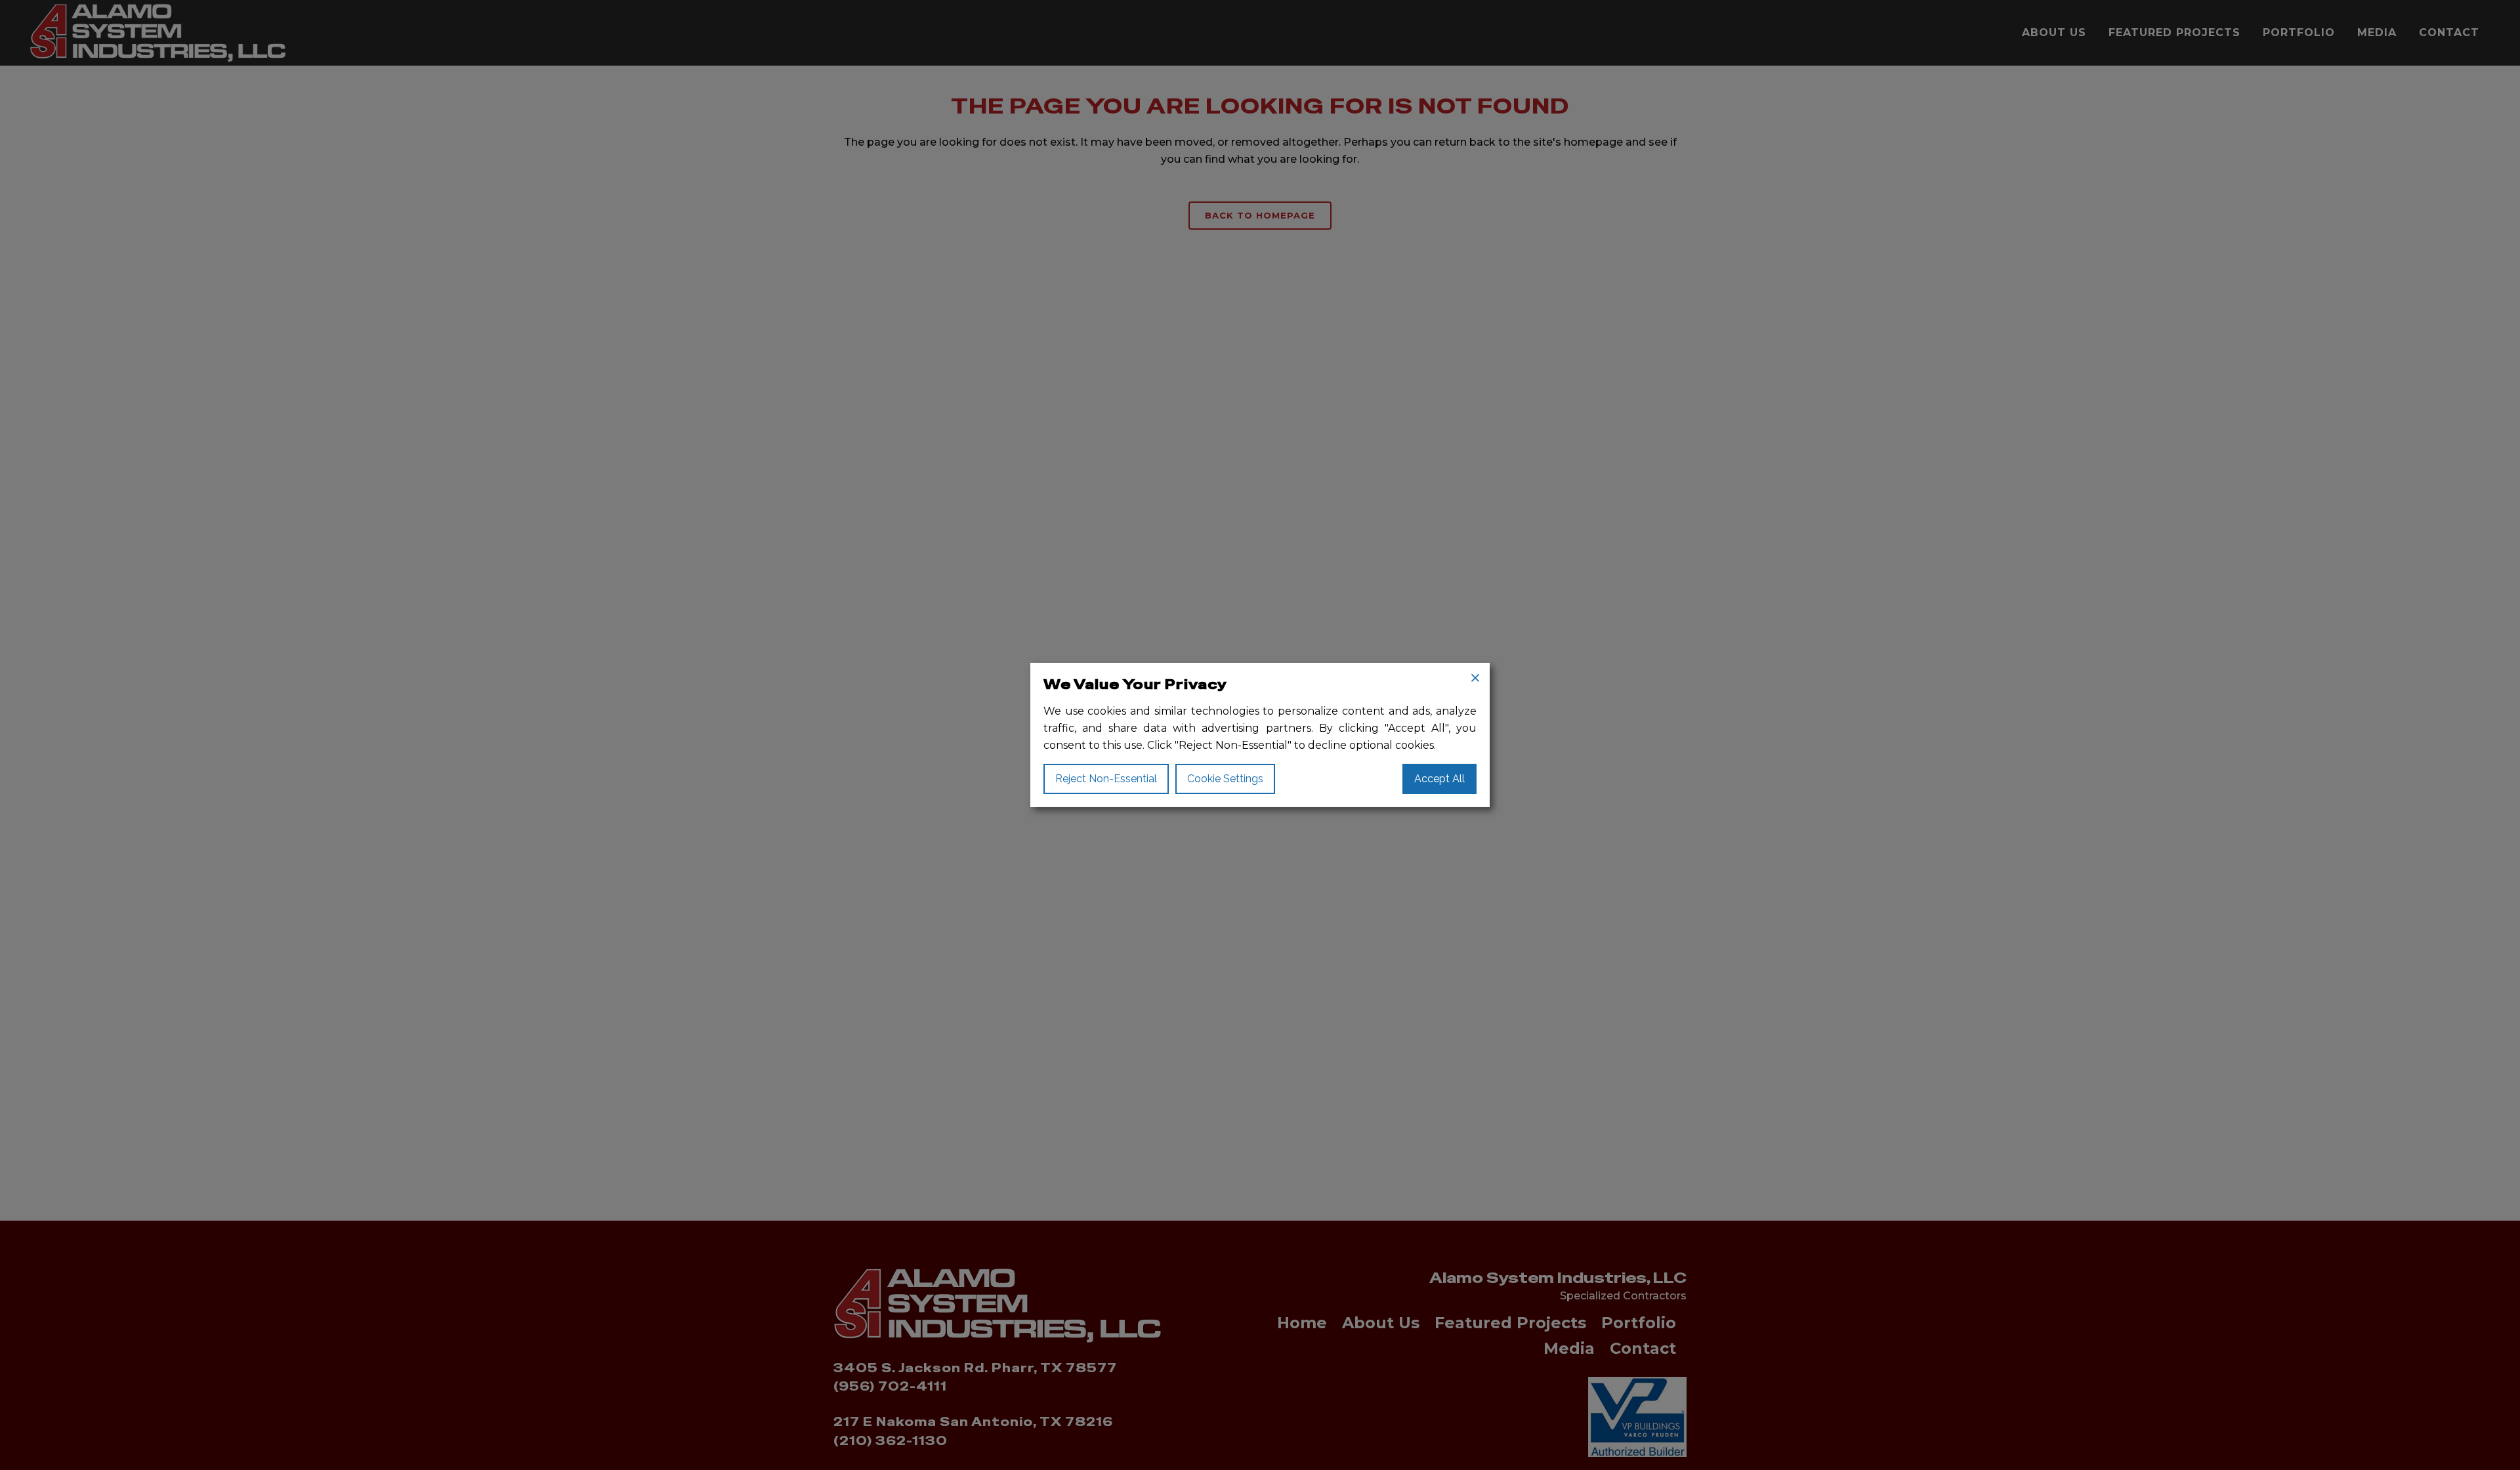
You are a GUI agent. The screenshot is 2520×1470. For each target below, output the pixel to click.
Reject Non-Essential (1106, 779)
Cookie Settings (1225, 779)
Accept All (1439, 779)
